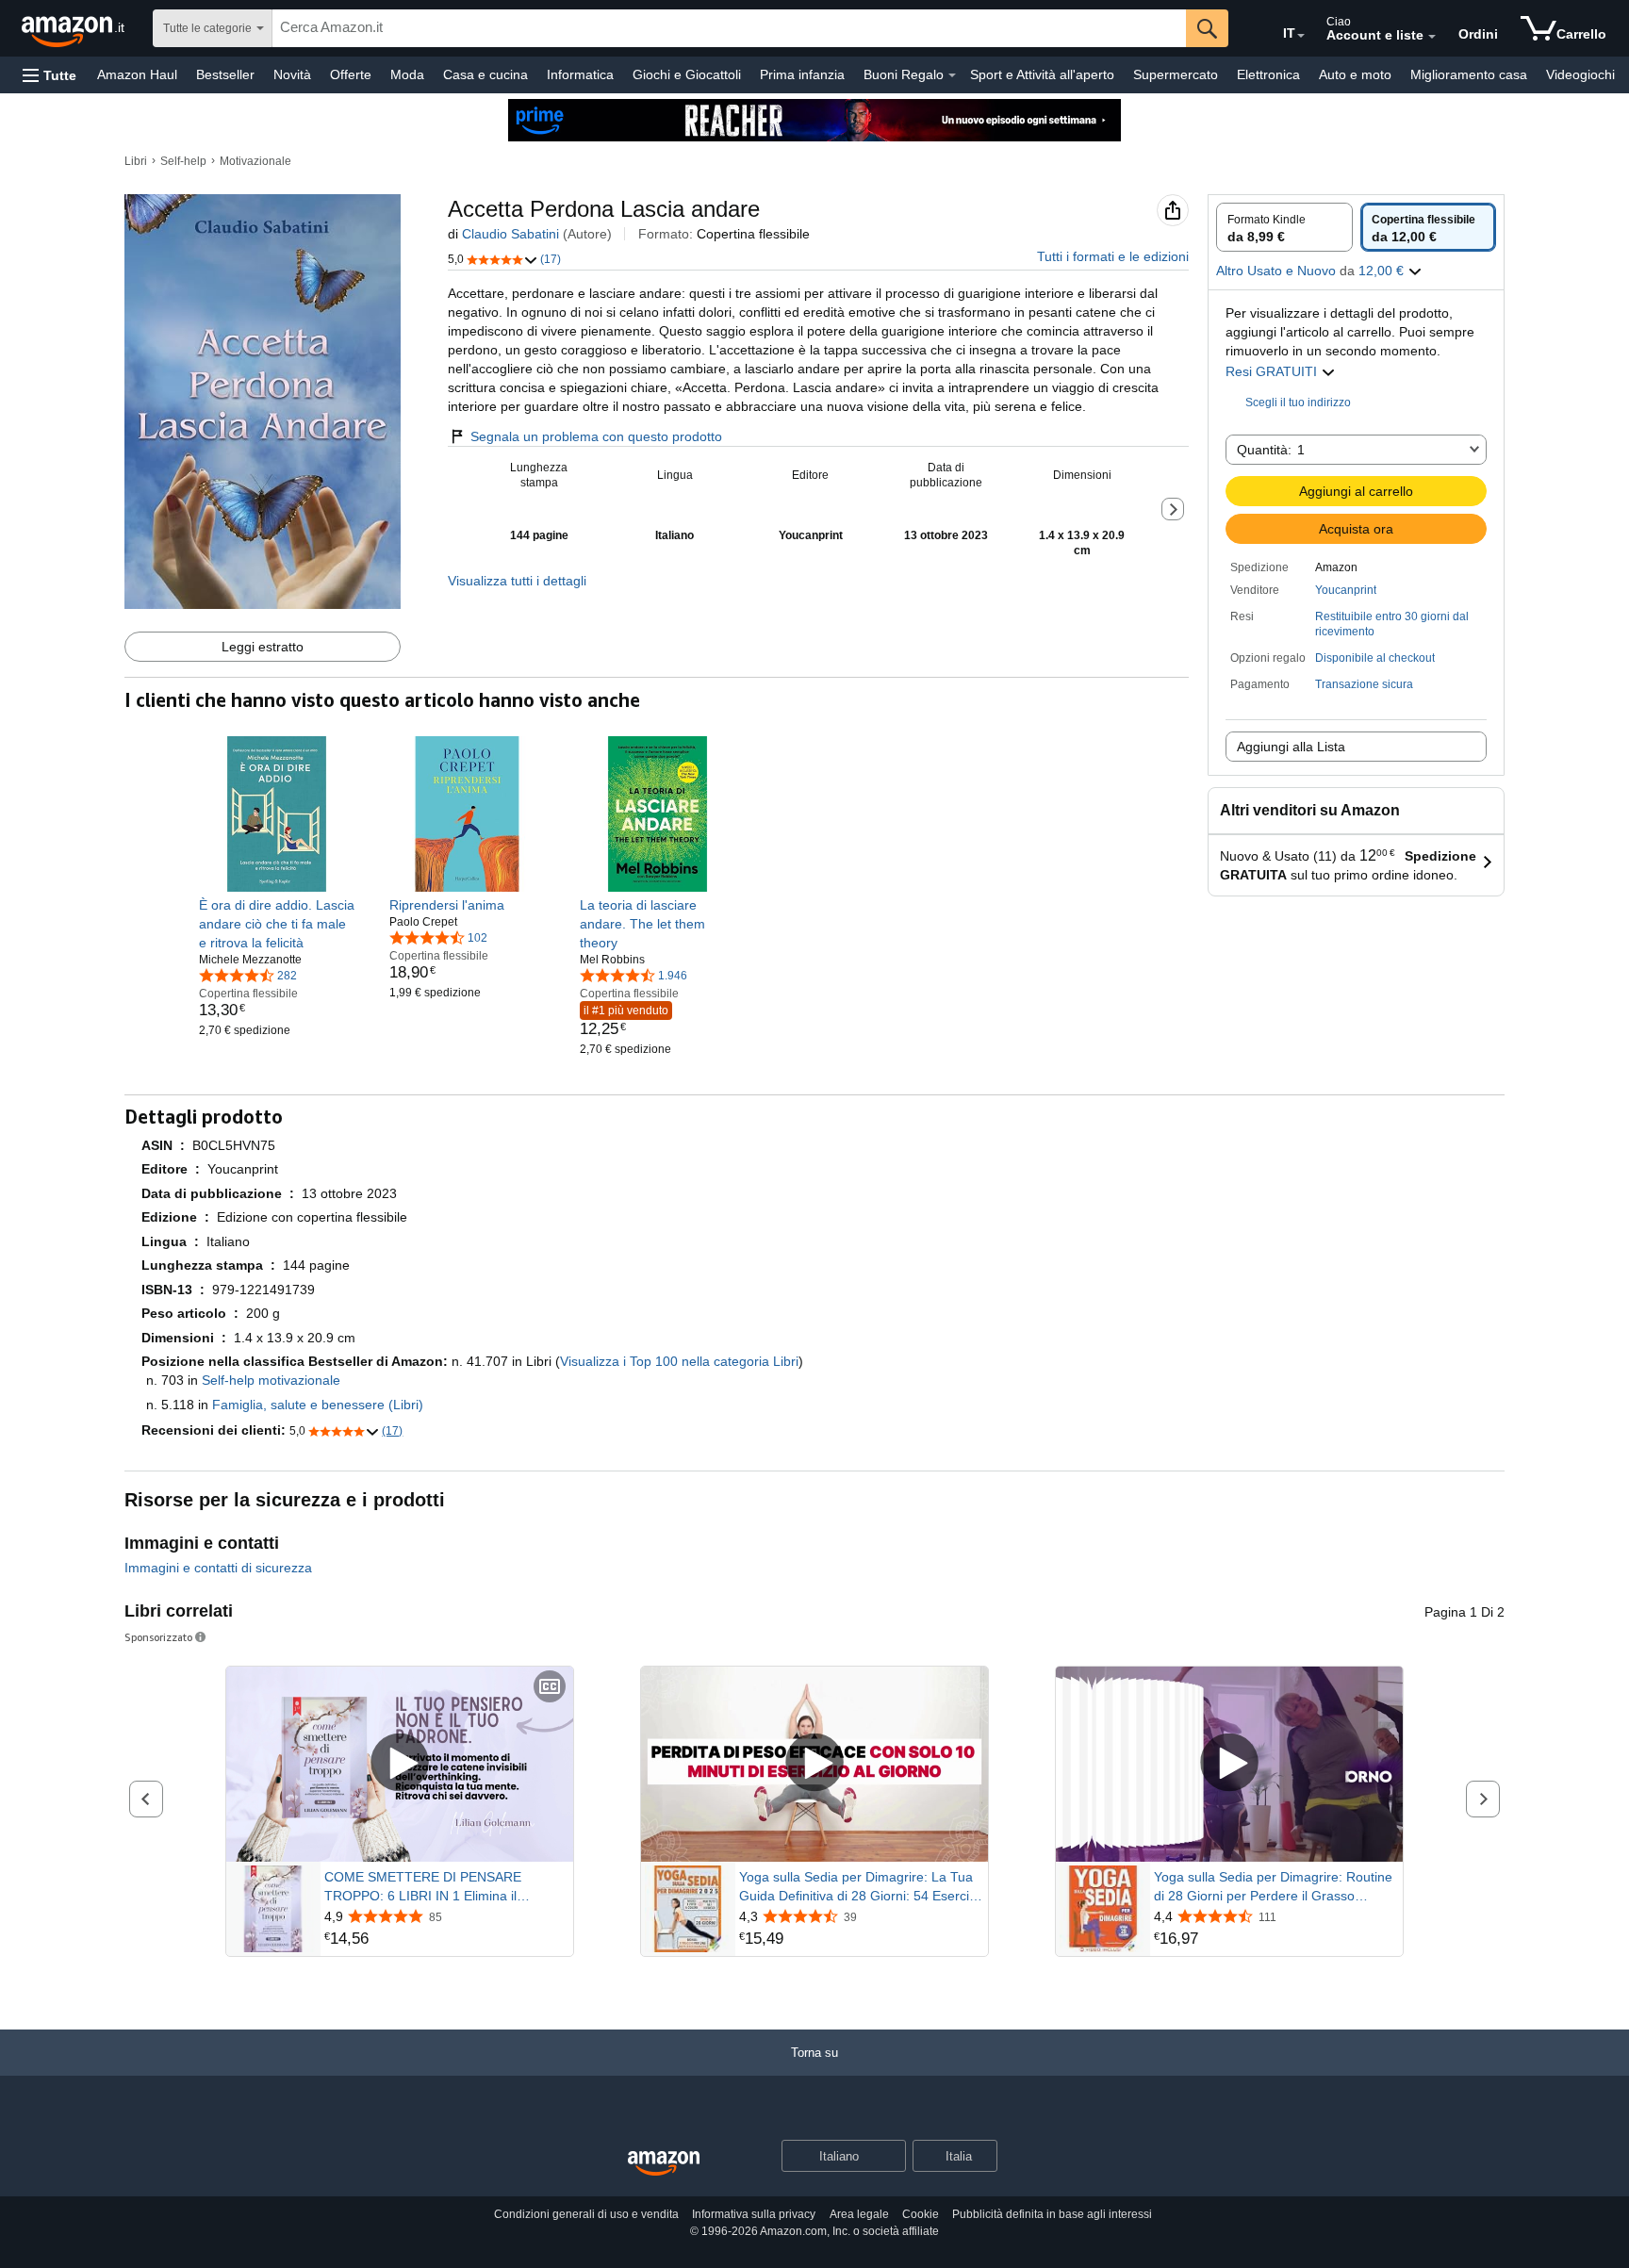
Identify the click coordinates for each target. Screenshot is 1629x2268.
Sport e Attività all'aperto (1042, 74)
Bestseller (225, 74)
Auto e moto (1355, 74)
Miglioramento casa (1469, 74)
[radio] (1284, 227)
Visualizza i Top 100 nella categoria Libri (679, 1361)
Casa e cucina (485, 74)
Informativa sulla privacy (754, 2214)
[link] (277, 924)
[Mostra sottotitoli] (550, 1688)
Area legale (859, 2214)
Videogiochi (1580, 74)
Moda (407, 74)
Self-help (183, 161)
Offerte (351, 74)
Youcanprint (1346, 590)
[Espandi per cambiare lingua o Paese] (1301, 36)
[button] (49, 75)
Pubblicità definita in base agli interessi (1052, 2214)
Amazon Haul (137, 74)
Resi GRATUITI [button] (1273, 371)
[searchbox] (729, 28)
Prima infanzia (802, 74)
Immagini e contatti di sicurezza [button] (218, 1568)
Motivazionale (255, 161)
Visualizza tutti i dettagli (517, 581)
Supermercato (1176, 74)
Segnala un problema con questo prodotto (596, 436)
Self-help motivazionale (271, 1380)
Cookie (921, 2214)
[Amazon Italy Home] (664, 2164)
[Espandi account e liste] (1432, 37)
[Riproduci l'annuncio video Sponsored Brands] (400, 1764)
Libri (136, 161)
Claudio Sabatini (510, 234)
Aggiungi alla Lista (1291, 747)
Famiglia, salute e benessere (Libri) (318, 1405)
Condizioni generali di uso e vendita (586, 2214)
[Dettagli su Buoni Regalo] (952, 75)
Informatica (580, 74)
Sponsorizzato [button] (158, 1637)
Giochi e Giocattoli (687, 74)
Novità (292, 74)
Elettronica (1268, 74)
